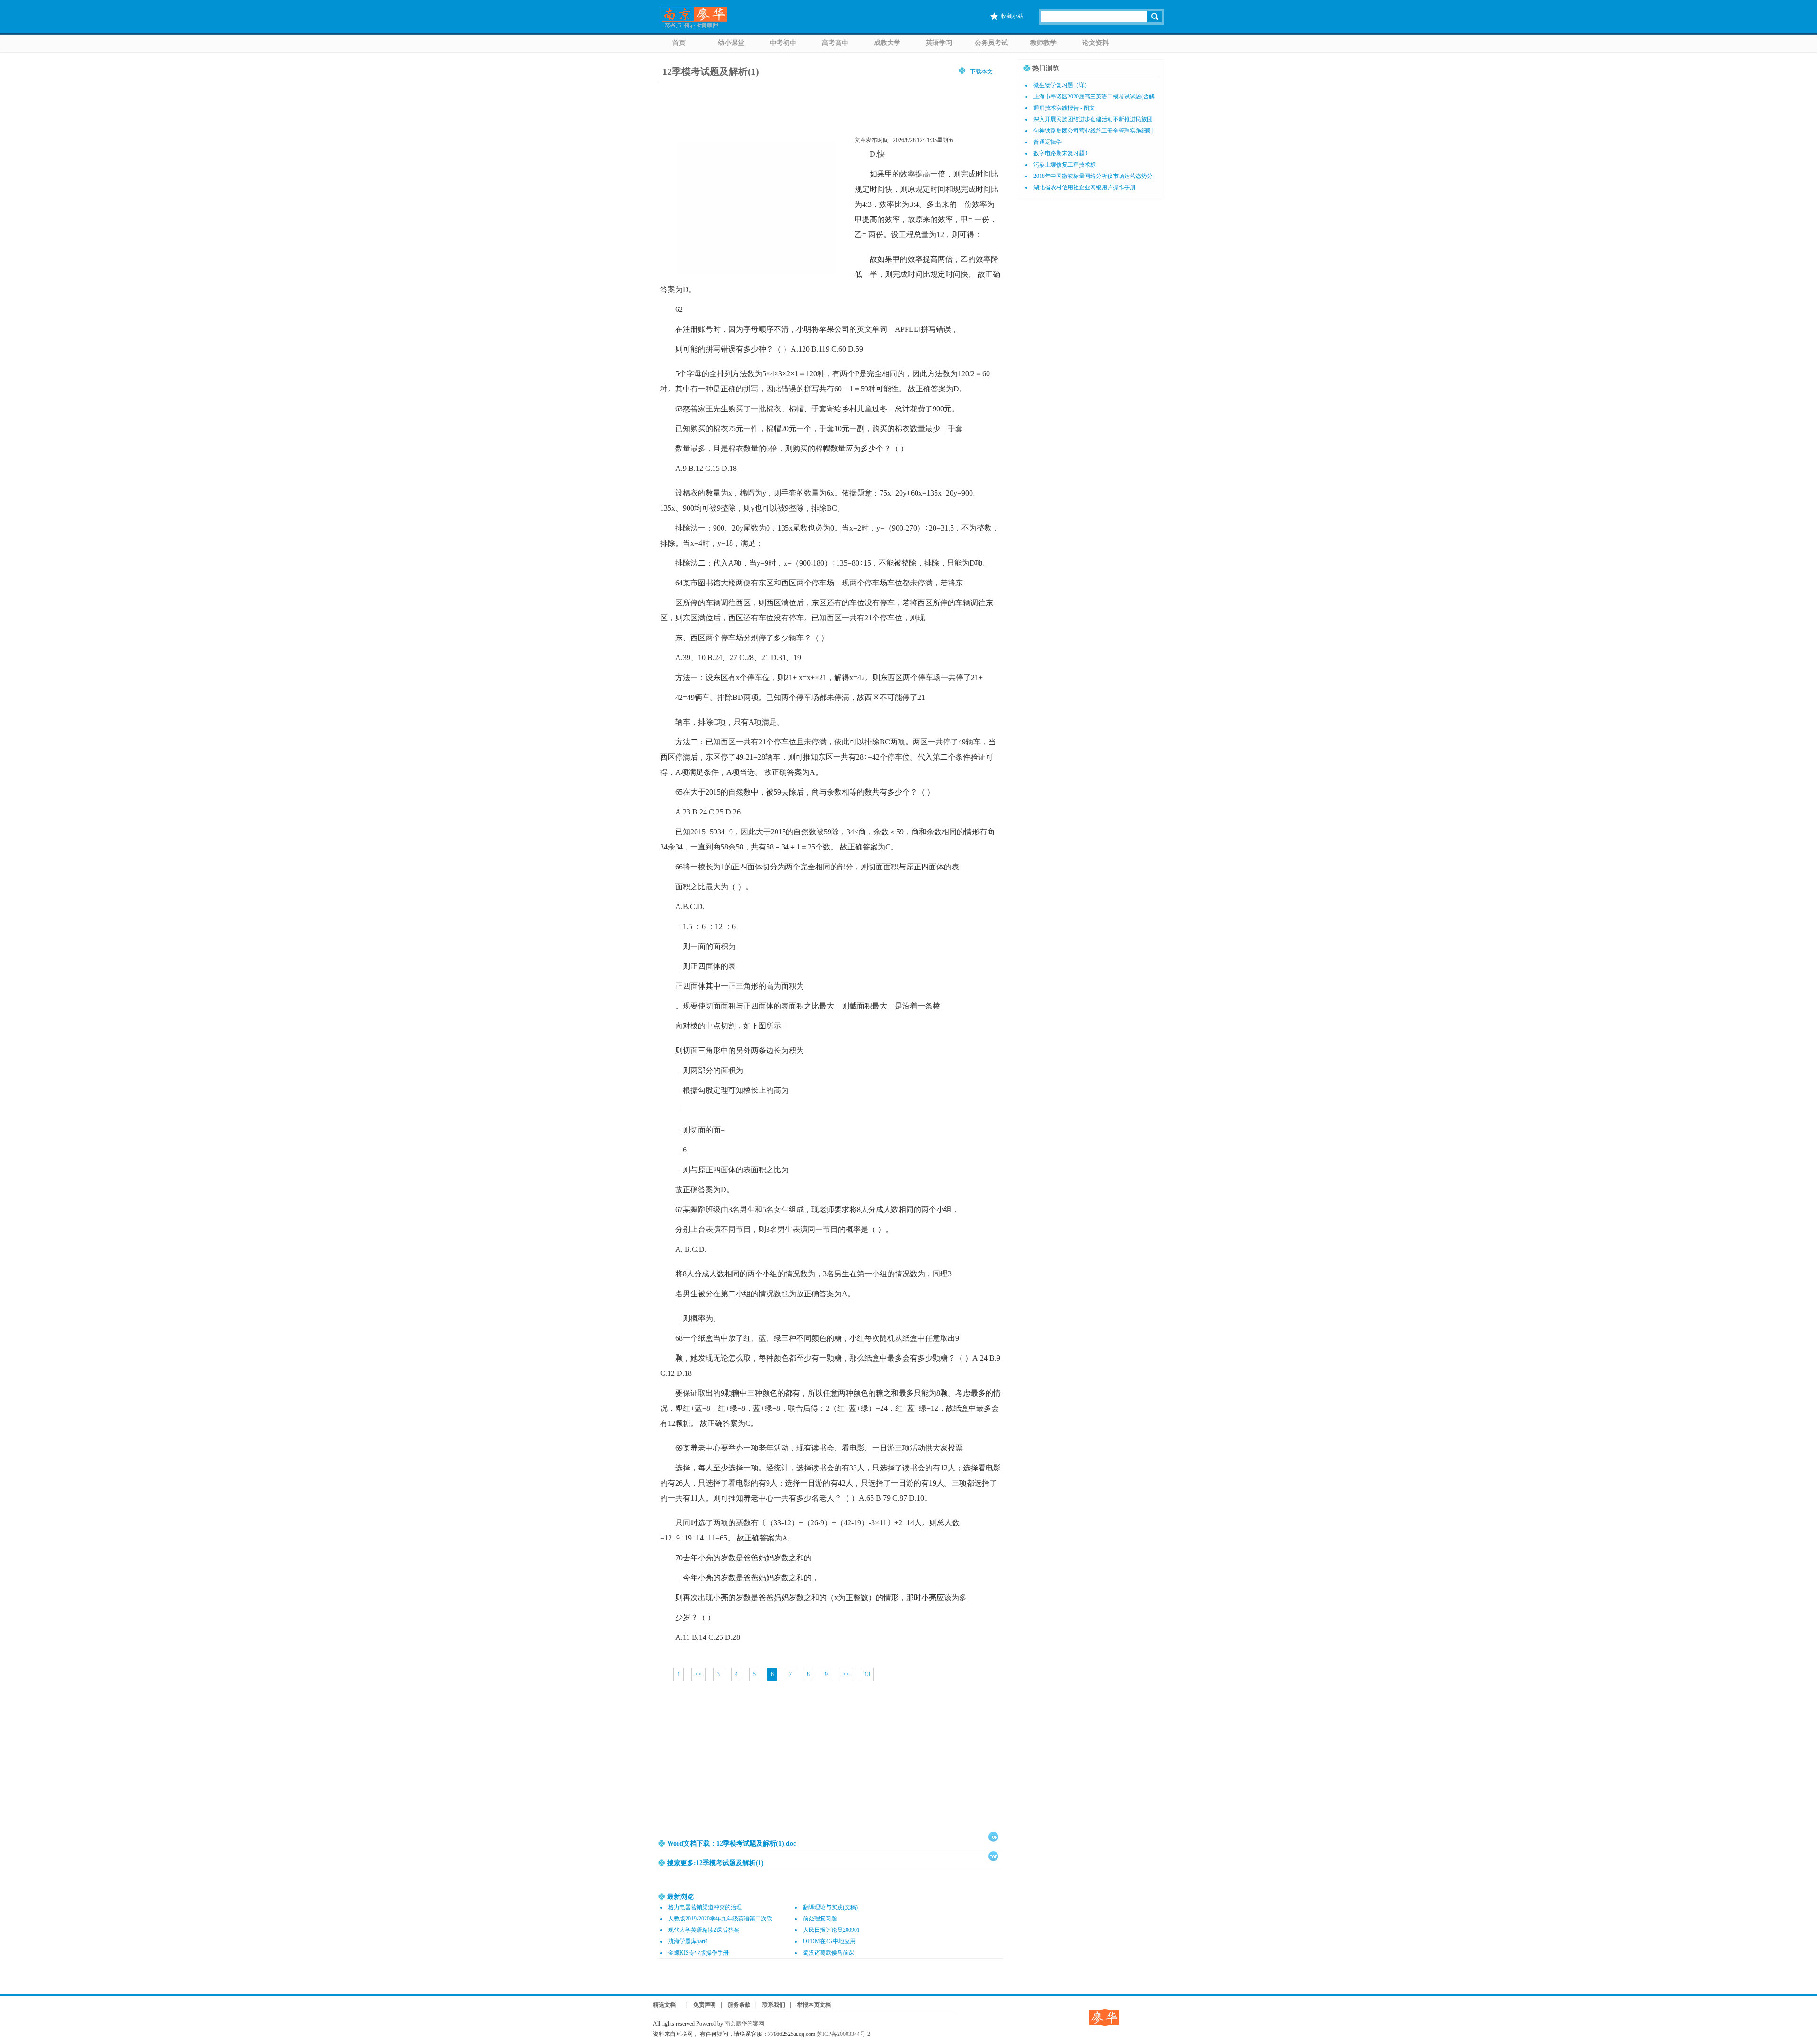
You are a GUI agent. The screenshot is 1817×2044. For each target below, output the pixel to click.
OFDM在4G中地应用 (829, 1941)
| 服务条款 (736, 2005)
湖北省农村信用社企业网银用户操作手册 (1085, 187)
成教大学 (887, 43)
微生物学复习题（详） (1062, 85)
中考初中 (783, 43)
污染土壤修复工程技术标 (1065, 165)
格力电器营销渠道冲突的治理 (705, 1907)
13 (867, 1674)
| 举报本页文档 (810, 2005)
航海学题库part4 (688, 1941)
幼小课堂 (731, 43)
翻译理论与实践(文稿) (830, 1907)
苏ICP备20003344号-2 (843, 2034)
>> (846, 1674)
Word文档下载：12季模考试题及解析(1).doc (732, 1844)
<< (698, 1674)
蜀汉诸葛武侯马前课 (829, 1953)
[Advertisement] (830, 1760)
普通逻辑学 (1048, 142)
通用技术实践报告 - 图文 (1064, 108)
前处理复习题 (820, 1919)
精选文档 (664, 2005)
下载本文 (981, 71)
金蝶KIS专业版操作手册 (698, 1953)
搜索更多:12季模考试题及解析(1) (715, 1863)
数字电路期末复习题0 (1060, 153)
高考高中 (835, 43)
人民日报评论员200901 (831, 1930)
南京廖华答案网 (747, 2024)
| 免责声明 (698, 2005)
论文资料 (1095, 43)
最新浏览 (680, 1897)
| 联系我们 (770, 2005)
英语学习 (939, 43)
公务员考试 (991, 43)
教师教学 (1043, 43)
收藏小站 (1012, 16)
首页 (679, 43)
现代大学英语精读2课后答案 (704, 1930)
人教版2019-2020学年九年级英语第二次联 (720, 1919)
